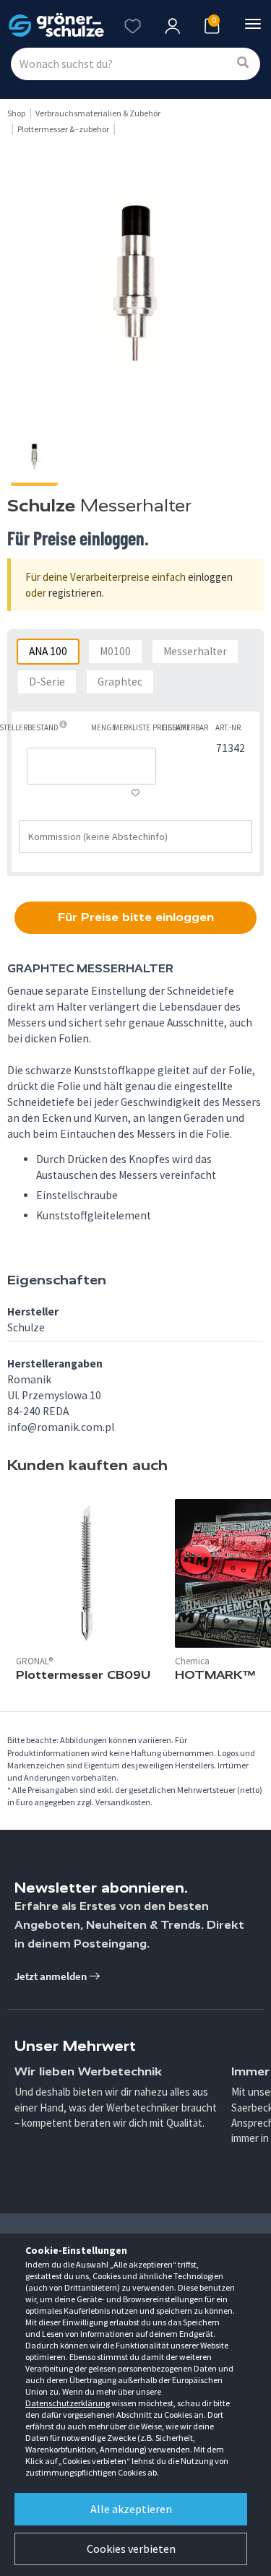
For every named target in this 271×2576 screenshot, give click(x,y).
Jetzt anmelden (52, 1976)
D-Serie (47, 682)
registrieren (75, 593)
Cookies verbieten (131, 2549)
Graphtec (120, 682)
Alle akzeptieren (131, 2509)
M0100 (115, 651)
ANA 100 (48, 651)
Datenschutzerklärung (68, 2403)
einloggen (210, 577)
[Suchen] (243, 63)
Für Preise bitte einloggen (136, 917)
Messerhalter (195, 651)
